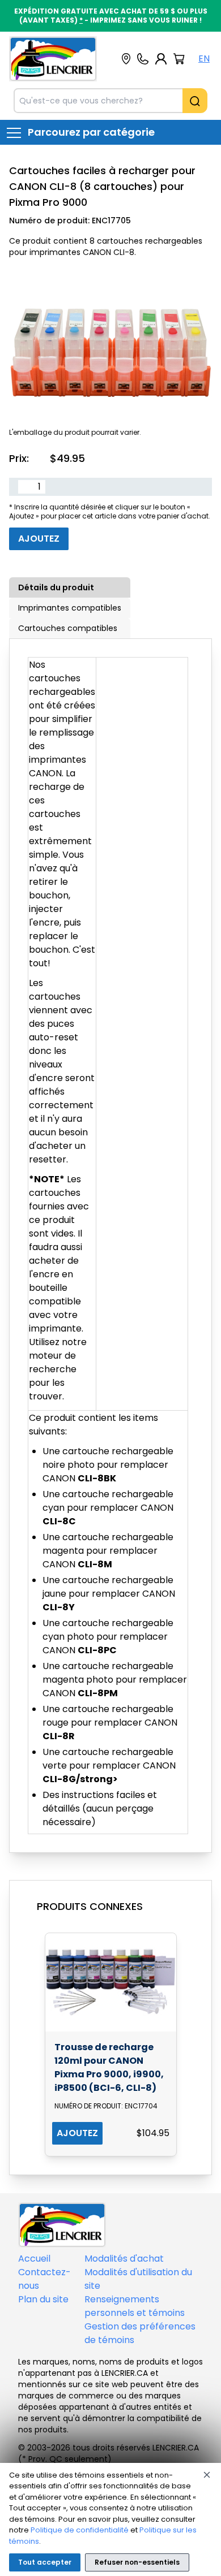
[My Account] (161, 59)
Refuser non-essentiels (137, 2562)
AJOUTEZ (77, 2133)
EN (204, 59)
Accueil (34, 2259)
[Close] (207, 2475)
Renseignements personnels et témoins (135, 2306)
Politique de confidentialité (80, 2530)
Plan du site (43, 2299)
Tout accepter (45, 2562)
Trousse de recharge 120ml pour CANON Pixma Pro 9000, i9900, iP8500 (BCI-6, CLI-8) (109, 2067)
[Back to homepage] (53, 59)
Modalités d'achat (124, 2259)
